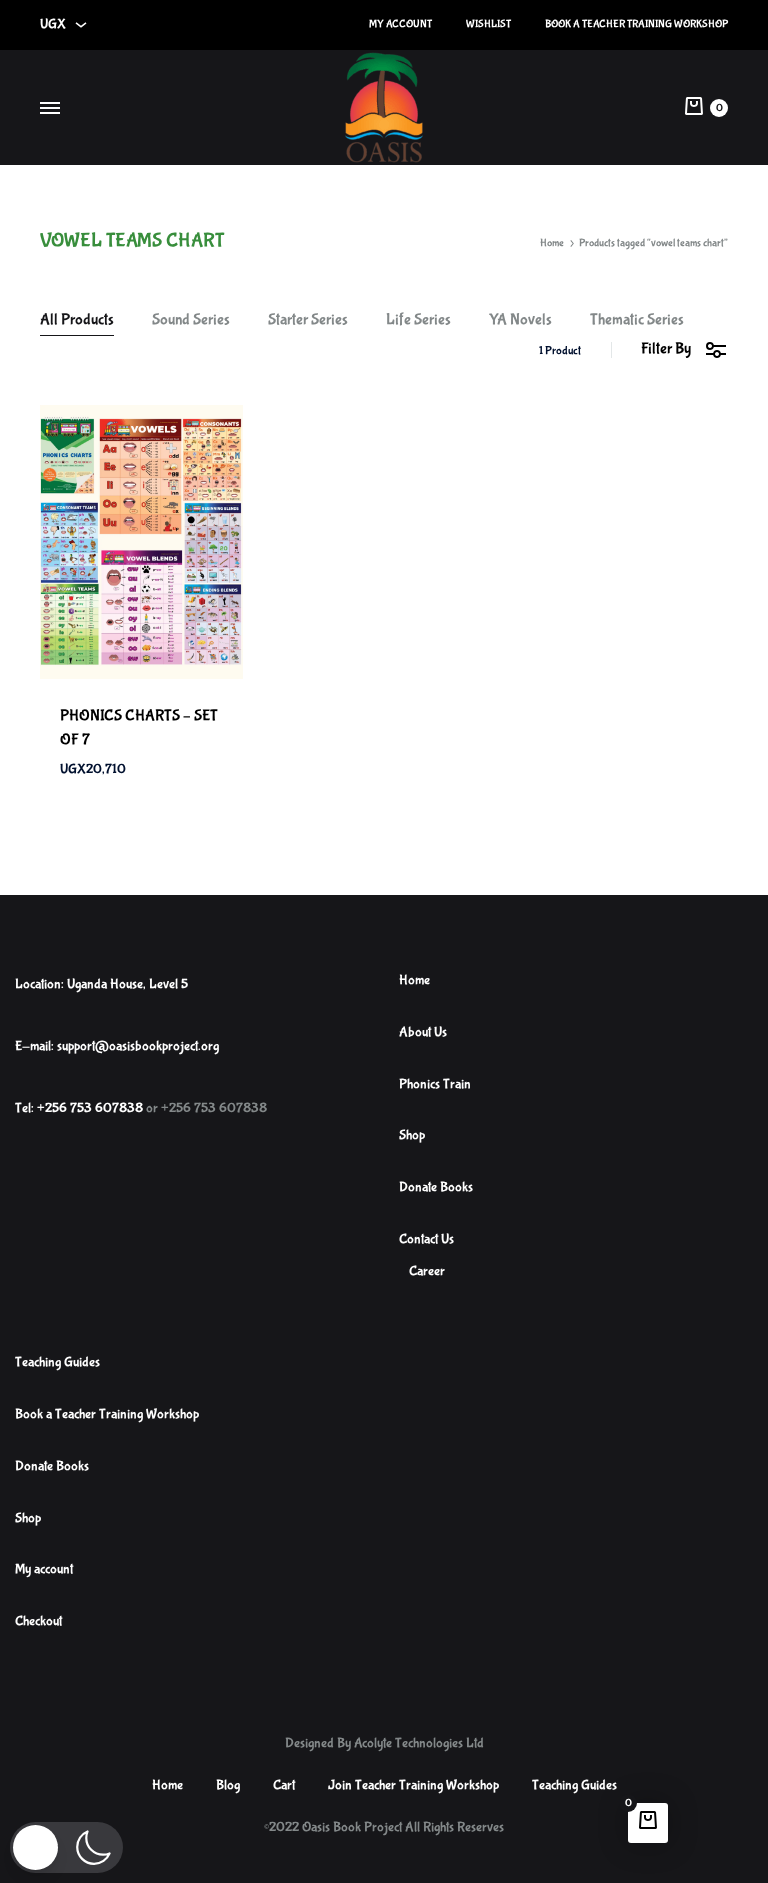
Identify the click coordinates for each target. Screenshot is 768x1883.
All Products (77, 320)
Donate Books (436, 1187)
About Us (423, 1032)
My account (400, 24)
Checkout (38, 1621)
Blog (228, 1785)
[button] (66, 1847)
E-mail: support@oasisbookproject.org (117, 1046)
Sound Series (191, 320)
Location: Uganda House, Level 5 (101, 984)
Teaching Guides (57, 1362)
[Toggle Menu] (50, 110)
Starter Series (308, 320)
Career (427, 1271)
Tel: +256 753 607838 (79, 1108)
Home (552, 243)
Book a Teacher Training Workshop (636, 24)
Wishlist (488, 24)
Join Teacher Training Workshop (413, 1785)
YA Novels (520, 320)
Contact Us (426, 1239)
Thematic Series (637, 320)
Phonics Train (435, 1084)
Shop (412, 1135)
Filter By (666, 348)
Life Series (418, 320)
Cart (284, 1785)
